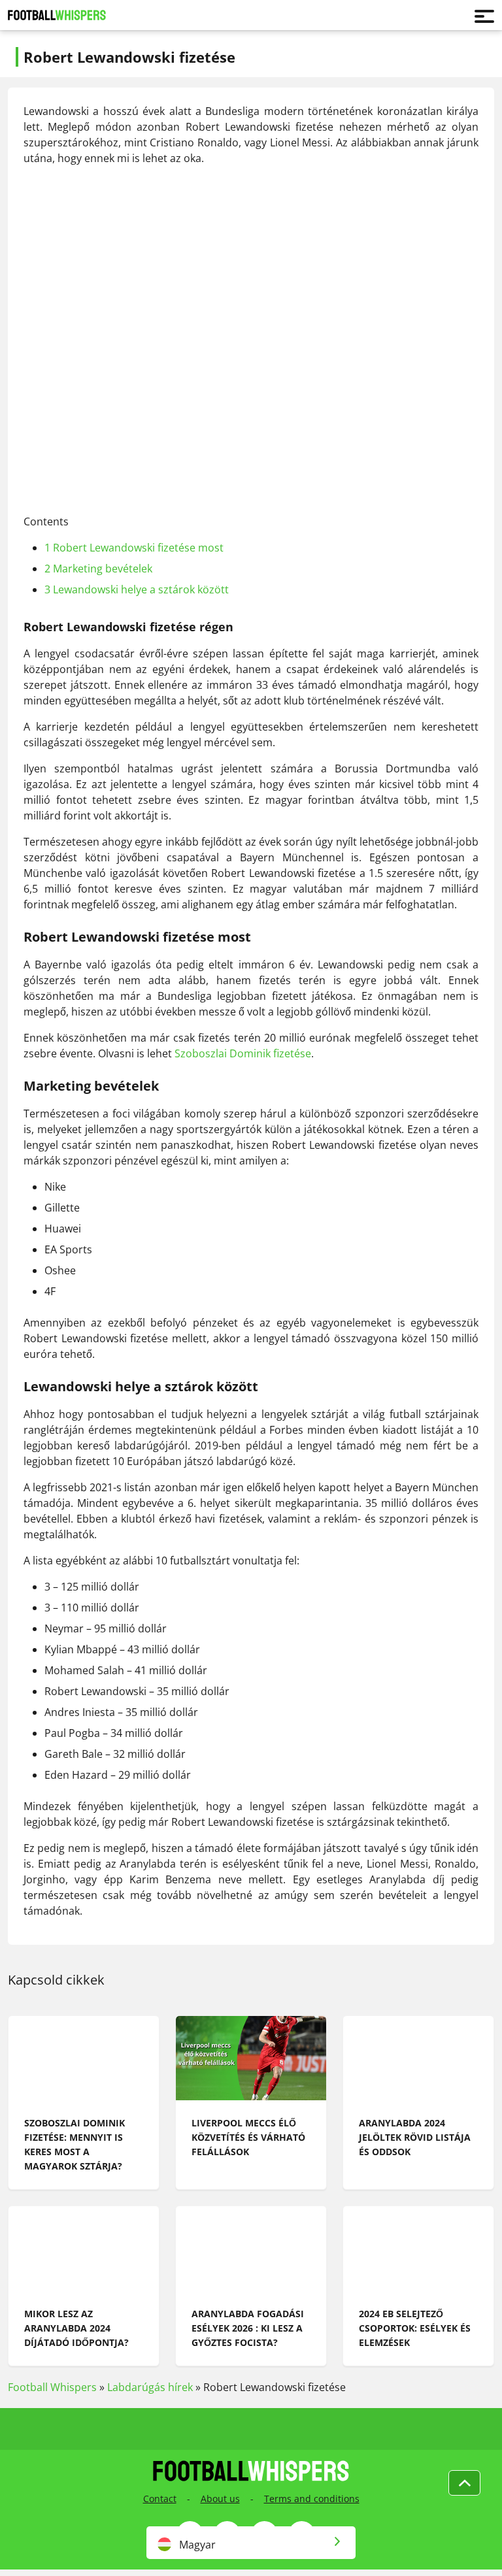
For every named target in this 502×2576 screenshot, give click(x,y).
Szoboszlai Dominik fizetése (243, 1053)
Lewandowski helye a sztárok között (137, 589)
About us (220, 2499)
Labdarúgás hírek (150, 2387)
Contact (160, 2499)
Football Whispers (52, 2387)
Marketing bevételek (98, 569)
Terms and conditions (312, 2499)
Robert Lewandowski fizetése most (134, 548)
